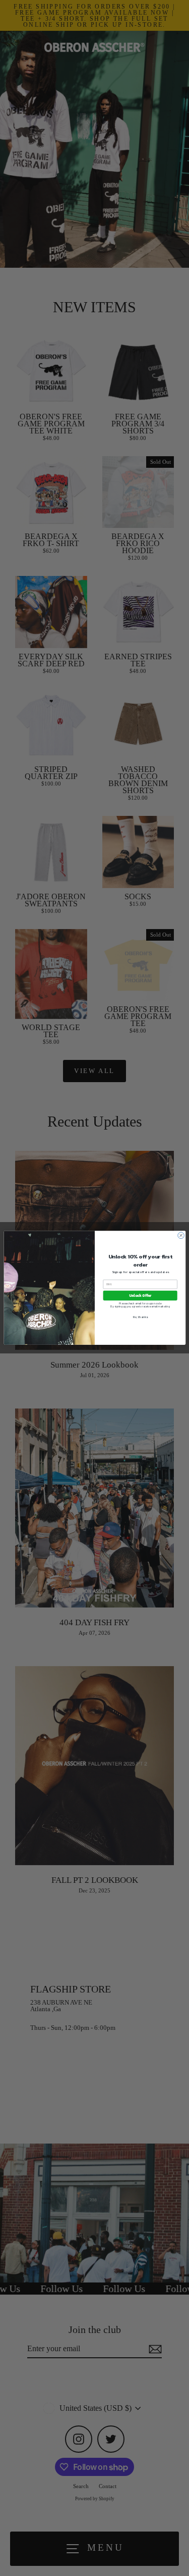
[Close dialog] (181, 1236)
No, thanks (140, 1317)
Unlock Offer (140, 1296)
